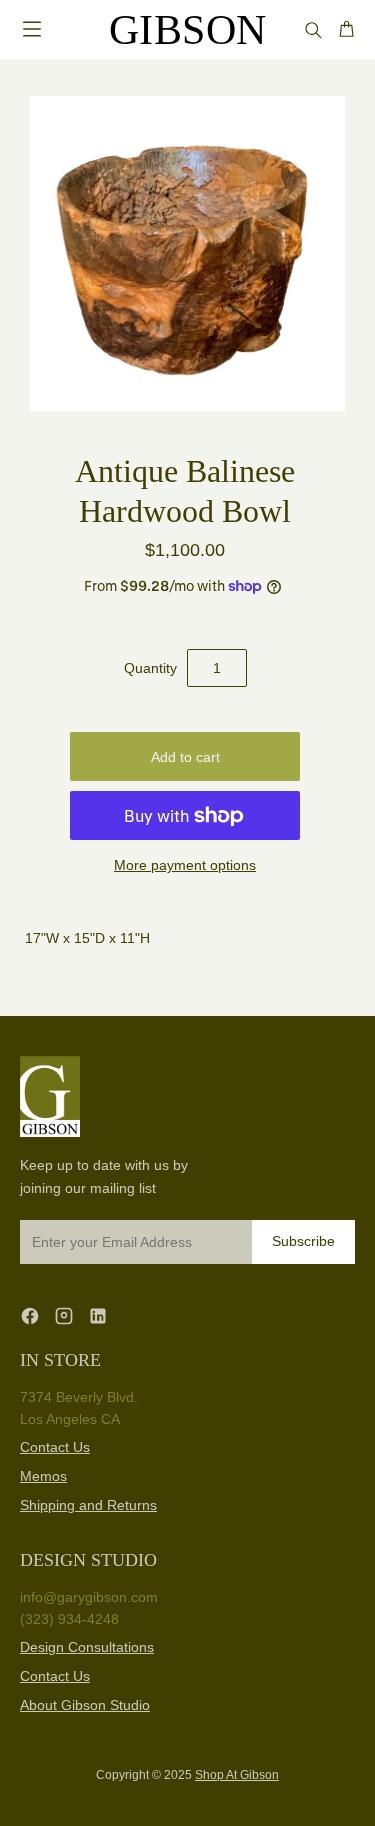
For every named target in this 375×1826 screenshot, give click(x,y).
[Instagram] (64, 1315)
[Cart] (346, 29)
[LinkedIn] (98, 1315)
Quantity (150, 668)
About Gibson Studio (85, 1705)
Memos (43, 1476)
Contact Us (55, 1447)
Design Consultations (87, 1647)
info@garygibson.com (89, 1597)
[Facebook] (30, 1315)
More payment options (185, 865)
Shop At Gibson (237, 1775)
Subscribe (303, 1241)
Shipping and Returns (88, 1505)
